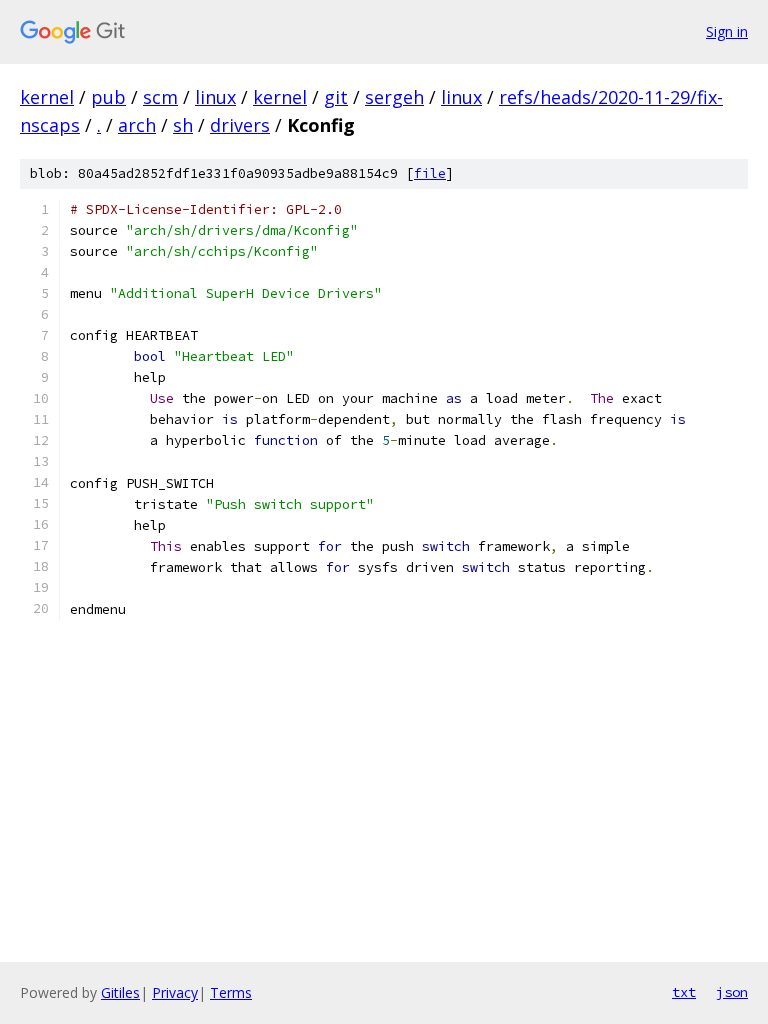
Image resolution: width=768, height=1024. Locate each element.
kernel (47, 97)
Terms (231, 992)
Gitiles (120, 992)
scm (160, 97)
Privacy (175, 992)
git (336, 97)
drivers (240, 125)
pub (108, 97)
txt (684, 992)
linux (215, 97)
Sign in (727, 31)
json (732, 992)
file (430, 173)
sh (183, 125)
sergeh (394, 97)
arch (137, 125)
